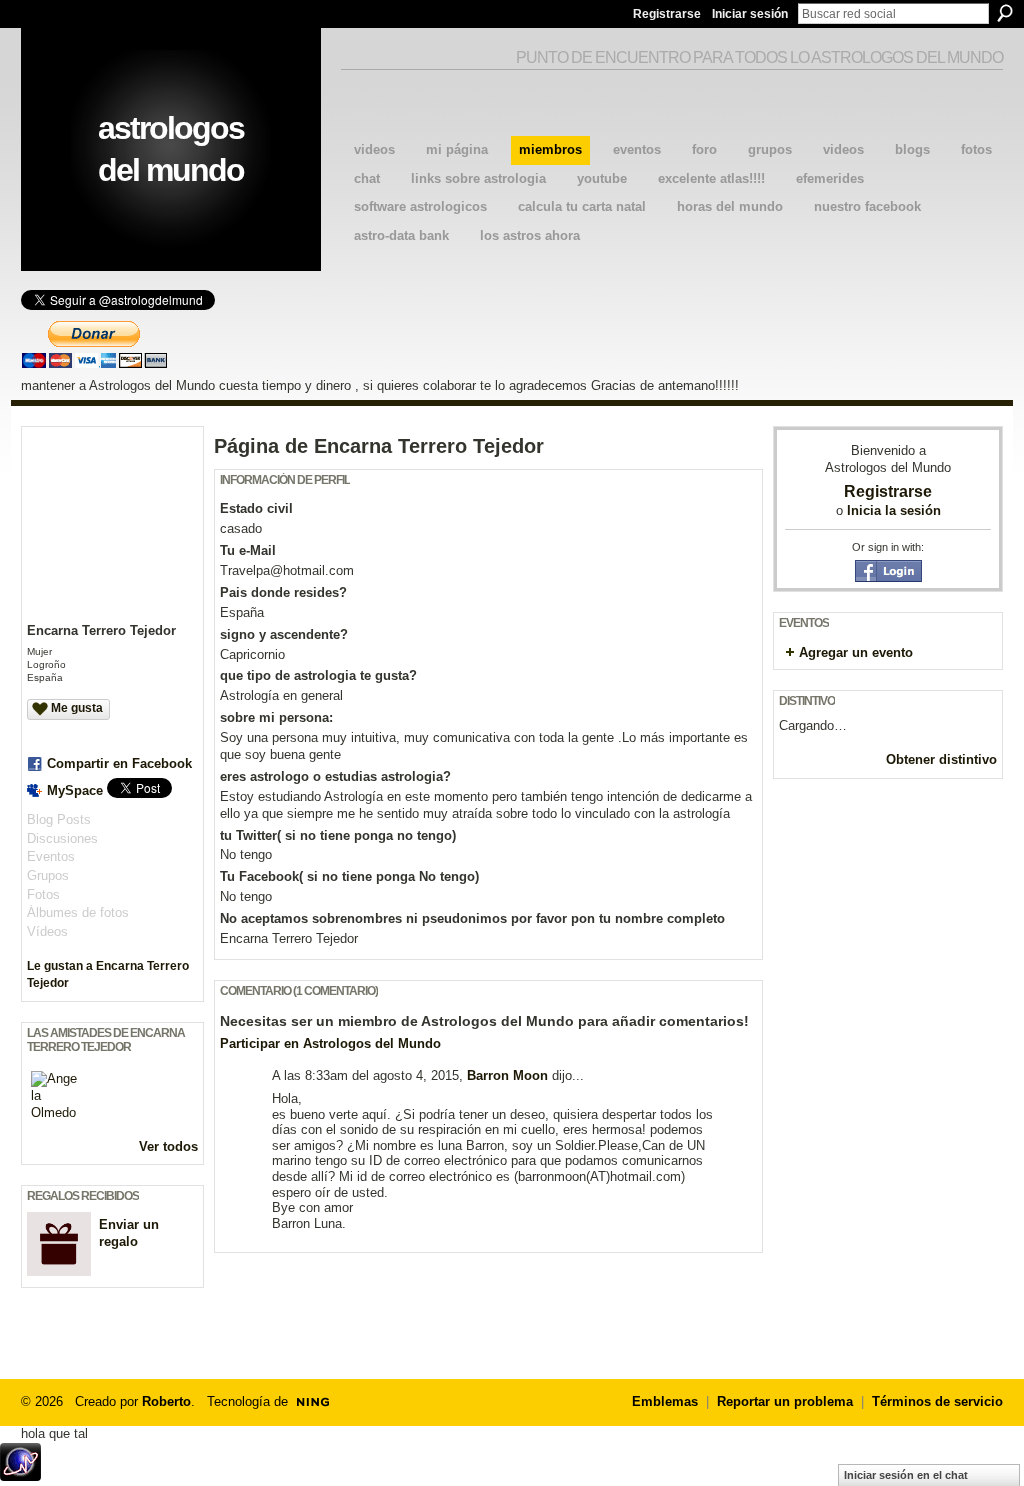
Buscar (1005, 13)
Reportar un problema (785, 1401)
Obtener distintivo (941, 759)
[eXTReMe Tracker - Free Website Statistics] (20, 1475)
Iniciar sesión (750, 14)
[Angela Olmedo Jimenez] (55, 1095)
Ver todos (168, 1146)
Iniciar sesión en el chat (906, 1475)
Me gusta (77, 708)
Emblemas (665, 1401)
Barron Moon (507, 1075)
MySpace (75, 790)
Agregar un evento (856, 652)
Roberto (166, 1401)
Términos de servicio (937, 1401)
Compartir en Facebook (119, 763)
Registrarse (667, 14)
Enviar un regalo (129, 1233)
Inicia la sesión (894, 510)
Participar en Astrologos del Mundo (330, 1043)
